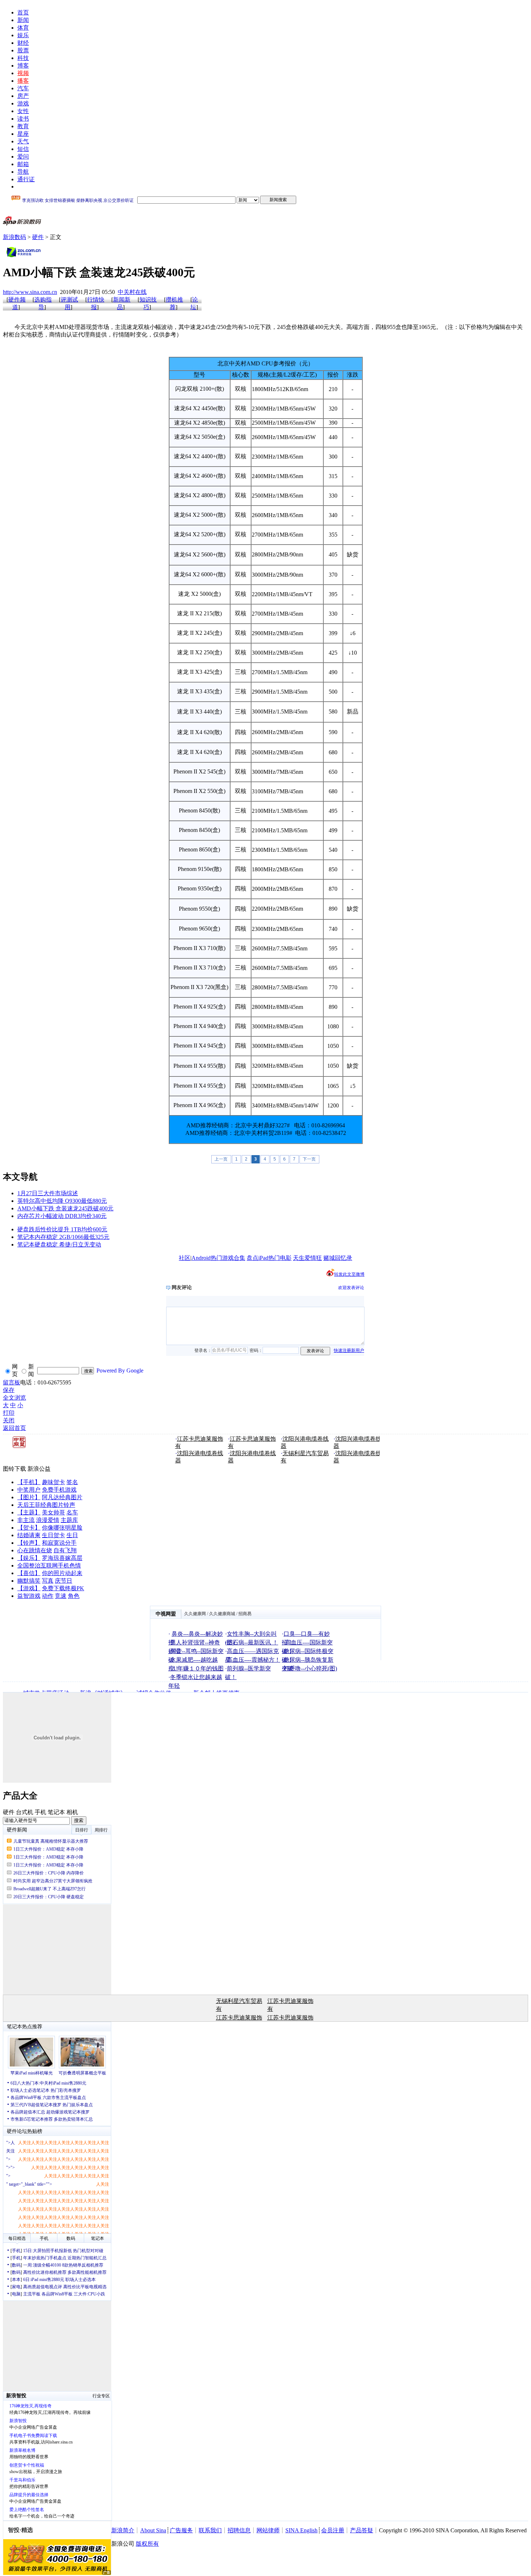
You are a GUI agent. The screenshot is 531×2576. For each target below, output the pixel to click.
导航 (23, 172)
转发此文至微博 (349, 1274)
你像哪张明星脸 (62, 1528)
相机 (72, 1812)
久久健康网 (195, 1614)
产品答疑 (362, 2530)
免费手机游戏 (59, 1490)
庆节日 (64, 1581)
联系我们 (210, 2530)
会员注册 (333, 2530)
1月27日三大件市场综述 (48, 1193)
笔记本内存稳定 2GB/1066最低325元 (63, 1237)
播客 (23, 81)
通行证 (26, 179)
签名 (72, 1482)
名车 (72, 1512)
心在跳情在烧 (35, 1550)
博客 (23, 66)
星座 (23, 134)
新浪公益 (39, 1469)
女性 (23, 111)
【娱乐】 (29, 1558)
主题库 (69, 1520)
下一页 (309, 1159)
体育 (23, 28)
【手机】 (29, 1482)
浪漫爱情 (48, 1520)
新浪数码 (14, 237)
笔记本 (56, 1812)
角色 (74, 1596)
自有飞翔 (65, 1550)
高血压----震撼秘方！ (254, 1660)
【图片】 (29, 1497)
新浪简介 (123, 2530)
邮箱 (23, 164)
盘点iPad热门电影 (269, 1258)
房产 (23, 96)
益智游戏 (29, 1596)
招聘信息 (239, 2530)
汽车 (23, 88)
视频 (23, 73)
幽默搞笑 (29, 1581)
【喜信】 (29, 1573)
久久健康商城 (222, 1614)
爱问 (23, 157)
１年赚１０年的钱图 (198, 1668)
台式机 (25, 1812)
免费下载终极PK (63, 1588)
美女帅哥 (53, 1512)
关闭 (9, 1420)
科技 (23, 58)
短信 (23, 149)
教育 (23, 126)
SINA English (301, 2530)
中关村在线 (132, 292)
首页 (23, 12)
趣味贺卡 (53, 1482)
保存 (9, 1390)
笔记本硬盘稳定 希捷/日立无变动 (59, 1244)
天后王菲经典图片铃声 (46, 1505)
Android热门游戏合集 (218, 1258)
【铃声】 (29, 1543)
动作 (48, 1596)
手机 (40, 1812)
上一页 (221, 1159)
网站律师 (268, 2530)
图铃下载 (14, 1469)
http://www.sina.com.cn (30, 292)
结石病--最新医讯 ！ (252, 1642)
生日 (72, 1535)
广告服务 (181, 2530)
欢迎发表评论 (351, 1288)
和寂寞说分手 (59, 1543)
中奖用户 (29, 1490)
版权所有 (147, 2544)
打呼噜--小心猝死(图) (310, 1668)
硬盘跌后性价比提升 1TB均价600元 (62, 1229)
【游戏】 (29, 1588)
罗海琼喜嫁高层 (62, 1558)
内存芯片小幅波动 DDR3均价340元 (62, 1216)
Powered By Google (120, 1371)
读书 (23, 119)
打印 (9, 1413)
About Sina (153, 2530)
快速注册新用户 (349, 1350)
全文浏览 (14, 1398)
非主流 (26, 1520)
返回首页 (14, 1428)
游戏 (23, 103)
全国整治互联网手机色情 (49, 1565)
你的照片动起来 (62, 1573)
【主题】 (29, 1512)
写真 (48, 1581)
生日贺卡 (53, 1535)
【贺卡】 (29, 1528)
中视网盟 (166, 1614)
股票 (23, 50)
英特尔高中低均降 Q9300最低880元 (62, 1201)
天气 (23, 141)
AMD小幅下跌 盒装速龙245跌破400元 (65, 1208)
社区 (185, 1258)
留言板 (12, 1382)
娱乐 (23, 35)
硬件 (38, 237)
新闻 (23, 20)
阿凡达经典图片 (62, 1497)
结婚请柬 (29, 1535)
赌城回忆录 (338, 1258)
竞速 (61, 1596)
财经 (23, 43)
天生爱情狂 (307, 1258)
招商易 (245, 1614)
